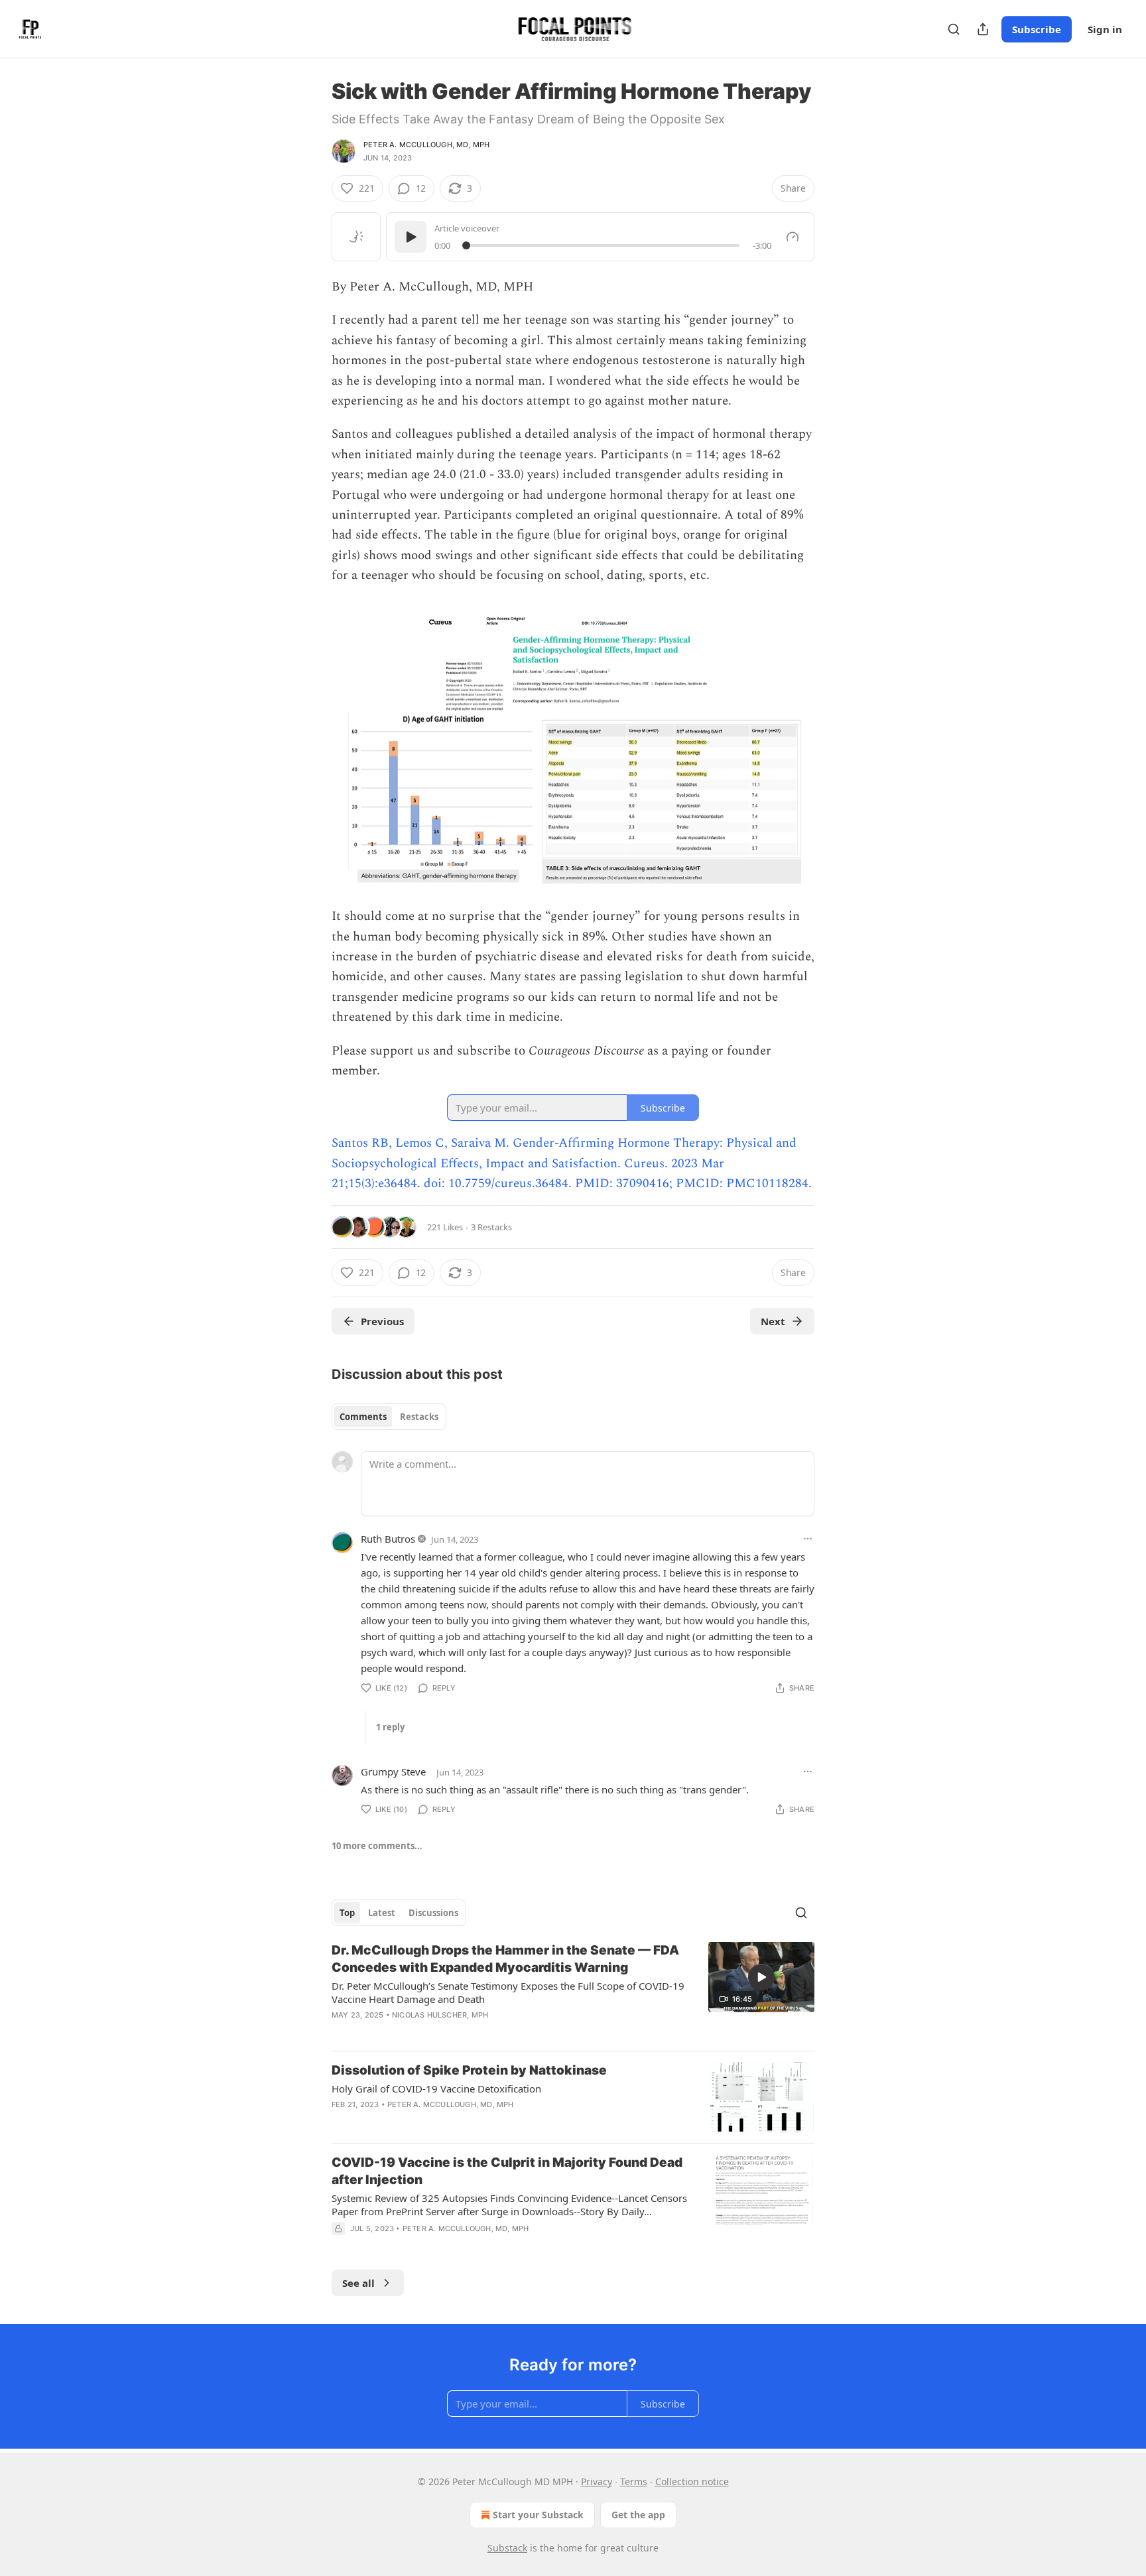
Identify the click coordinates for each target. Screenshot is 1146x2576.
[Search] (954, 29)
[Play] (411, 237)
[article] (573, 1991)
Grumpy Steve (393, 1771)
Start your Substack (538, 2515)
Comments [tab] (363, 1417)
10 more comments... (377, 1846)
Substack (507, 2548)
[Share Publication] (983, 29)
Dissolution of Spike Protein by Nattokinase (469, 2070)
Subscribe (1037, 29)
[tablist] (389, 1417)
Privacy (597, 2481)
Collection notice (692, 2481)
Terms (634, 2481)
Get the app (638, 2515)
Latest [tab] (382, 1913)
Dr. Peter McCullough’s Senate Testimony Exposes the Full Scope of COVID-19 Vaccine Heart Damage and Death (508, 1992)
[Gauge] (793, 237)
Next (773, 1321)
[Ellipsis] (808, 1539)
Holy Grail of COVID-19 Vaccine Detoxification (436, 2089)
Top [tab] (347, 1913)
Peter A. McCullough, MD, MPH (427, 145)
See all (358, 2283)
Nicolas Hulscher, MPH (440, 2015)
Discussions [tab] (433, 1913)
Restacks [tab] (419, 1417)
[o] (761, 1977)
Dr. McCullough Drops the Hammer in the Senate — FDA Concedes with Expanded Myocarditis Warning (505, 1959)
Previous (382, 1321)
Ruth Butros (388, 1539)
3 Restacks (491, 1227)
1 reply (390, 1727)
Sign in (1105, 29)
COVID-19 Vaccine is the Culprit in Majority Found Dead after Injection (507, 2171)
